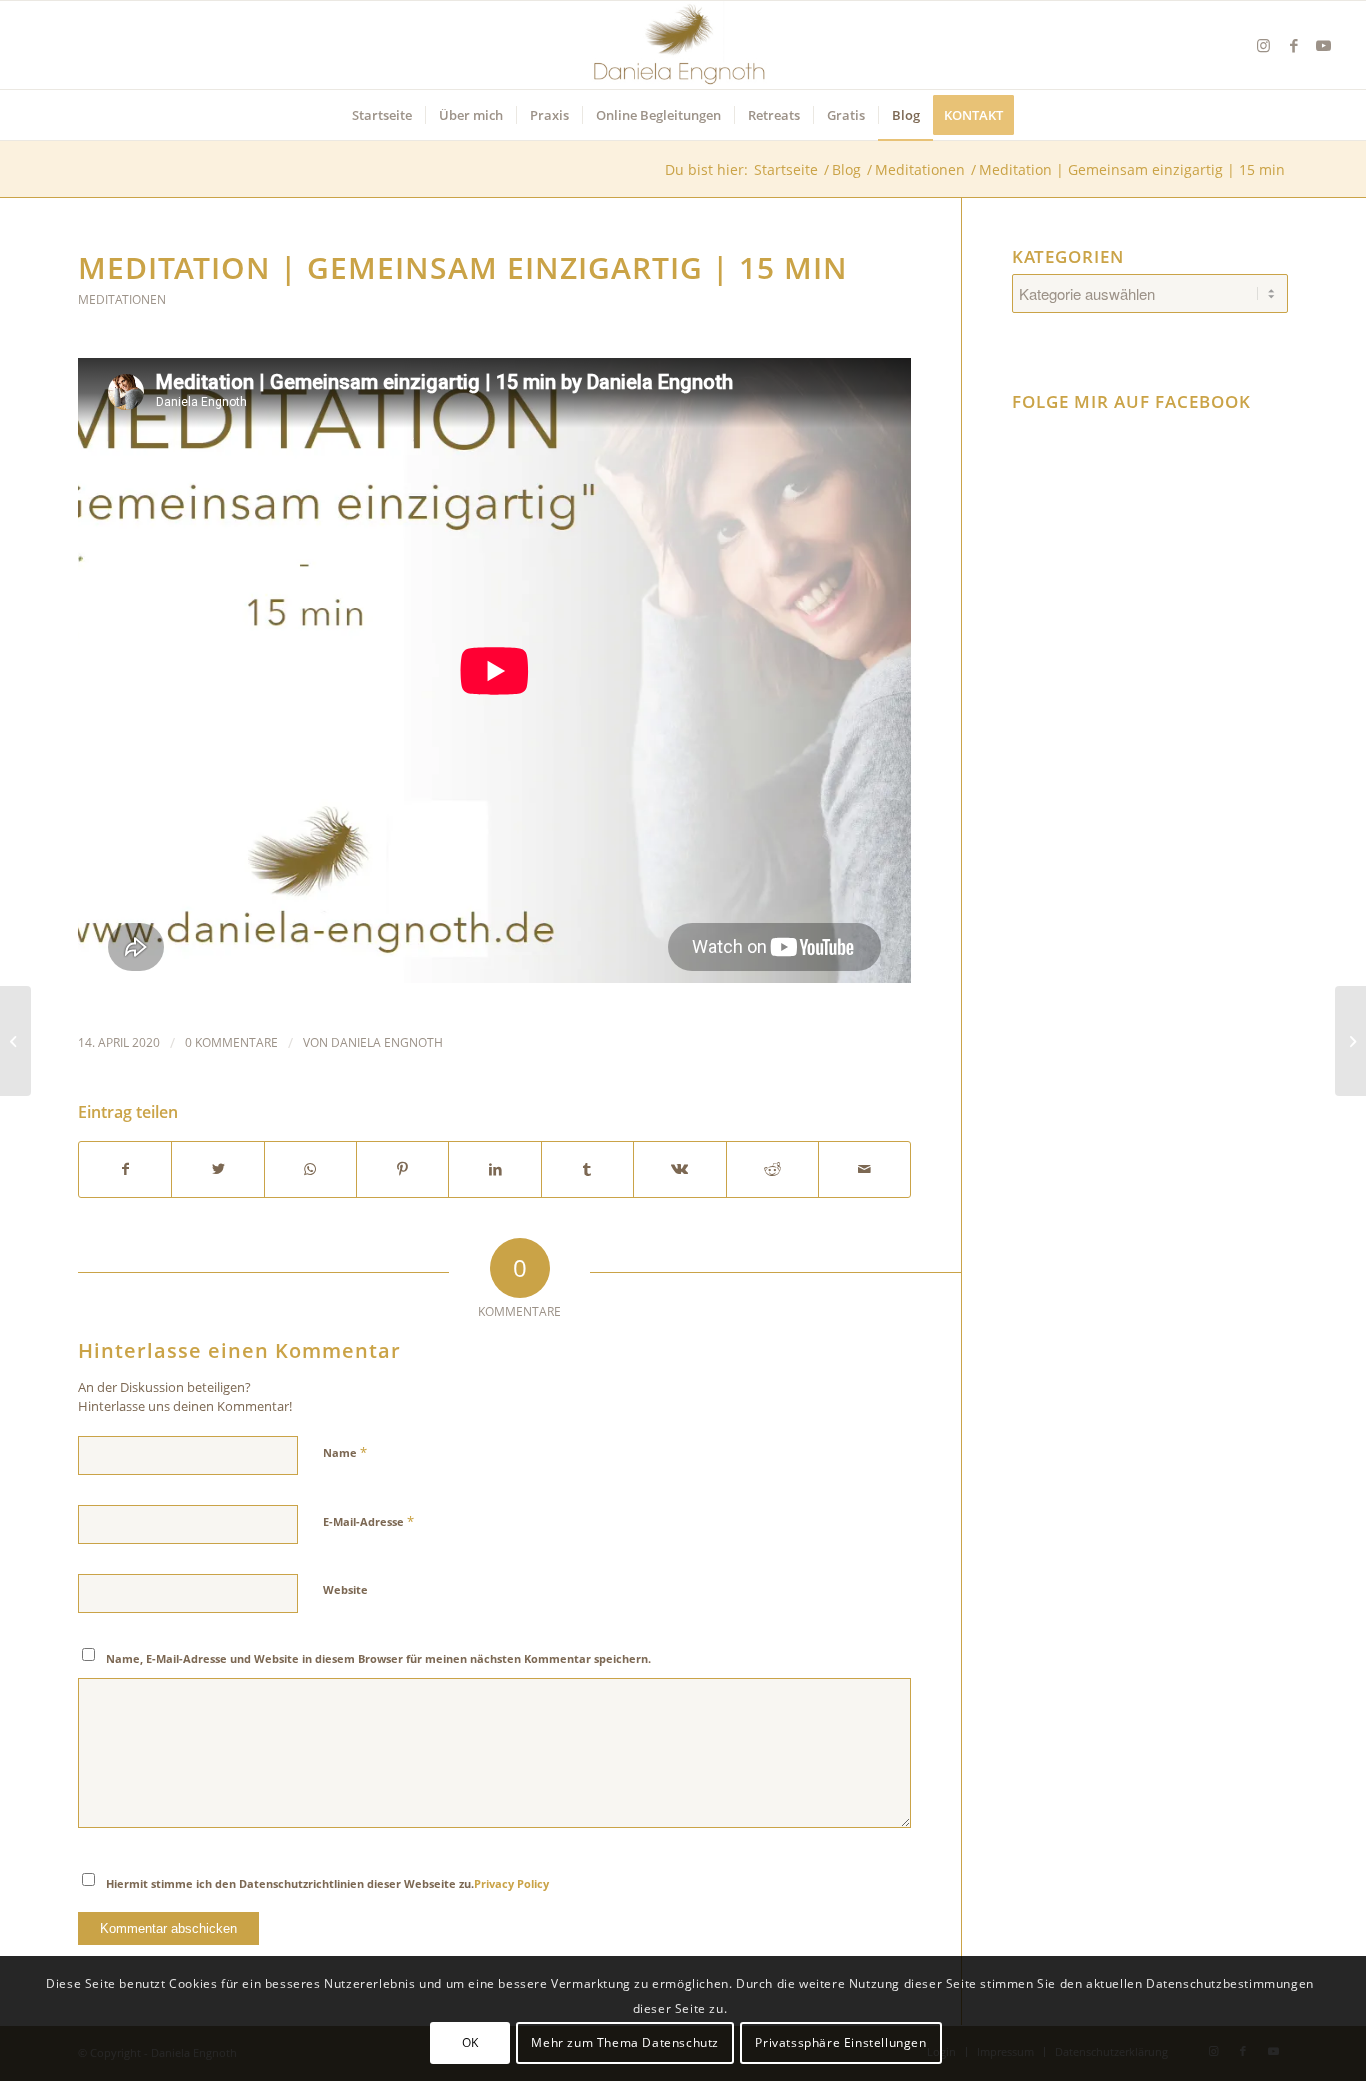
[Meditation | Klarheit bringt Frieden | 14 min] (1350, 1041)
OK (470, 2042)
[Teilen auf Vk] (679, 1169)
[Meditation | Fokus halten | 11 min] (15, 1041)
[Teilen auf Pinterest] (402, 1169)
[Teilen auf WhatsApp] (310, 1169)
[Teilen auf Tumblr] (587, 1169)
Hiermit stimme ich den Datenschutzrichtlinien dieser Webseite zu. (327, 1883)
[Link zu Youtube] (1324, 45)
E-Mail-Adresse (368, 1521)
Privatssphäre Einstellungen (840, 2042)
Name (345, 1452)
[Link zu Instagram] (1264, 45)
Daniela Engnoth (387, 1042)
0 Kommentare (231, 1042)
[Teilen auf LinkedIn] (494, 1169)
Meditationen (122, 299)
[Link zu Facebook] (1294, 45)
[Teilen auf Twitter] (217, 1169)
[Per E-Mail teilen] (864, 1169)
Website (345, 1589)
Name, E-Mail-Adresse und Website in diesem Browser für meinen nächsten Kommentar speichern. (378, 1658)
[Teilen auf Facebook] (125, 1169)
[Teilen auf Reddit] (772, 1169)
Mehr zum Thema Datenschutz (625, 2042)
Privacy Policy (511, 1883)
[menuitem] (382, 115)
